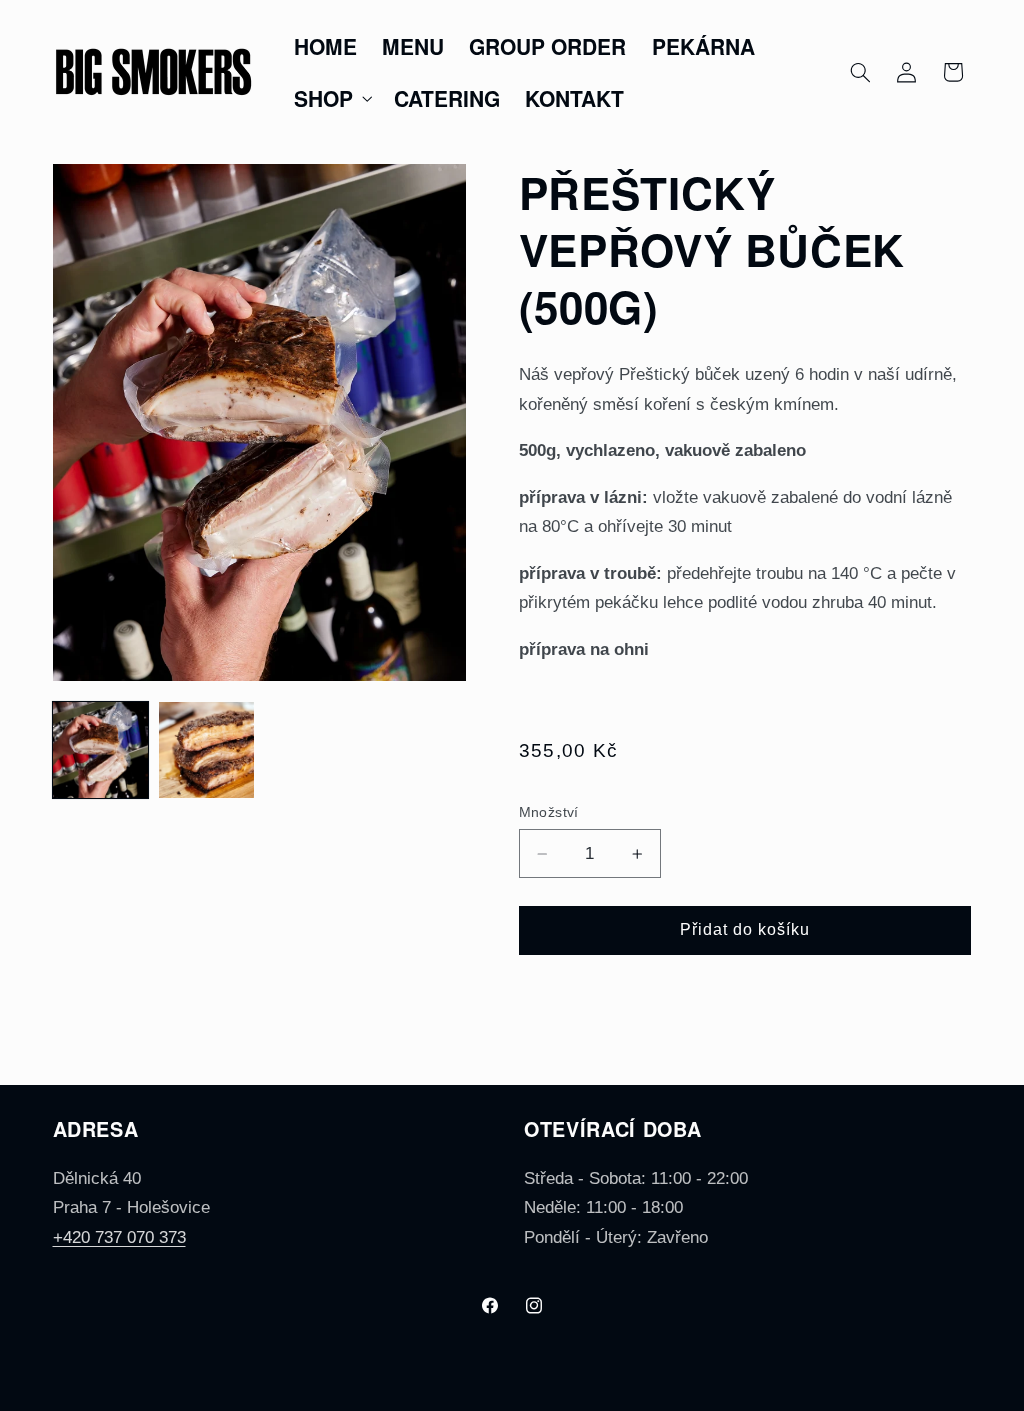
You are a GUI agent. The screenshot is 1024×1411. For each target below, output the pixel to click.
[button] (331, 98)
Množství (549, 812)
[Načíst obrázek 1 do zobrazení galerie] (101, 750)
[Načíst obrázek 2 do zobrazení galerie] (207, 750)
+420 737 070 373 (119, 1237)
